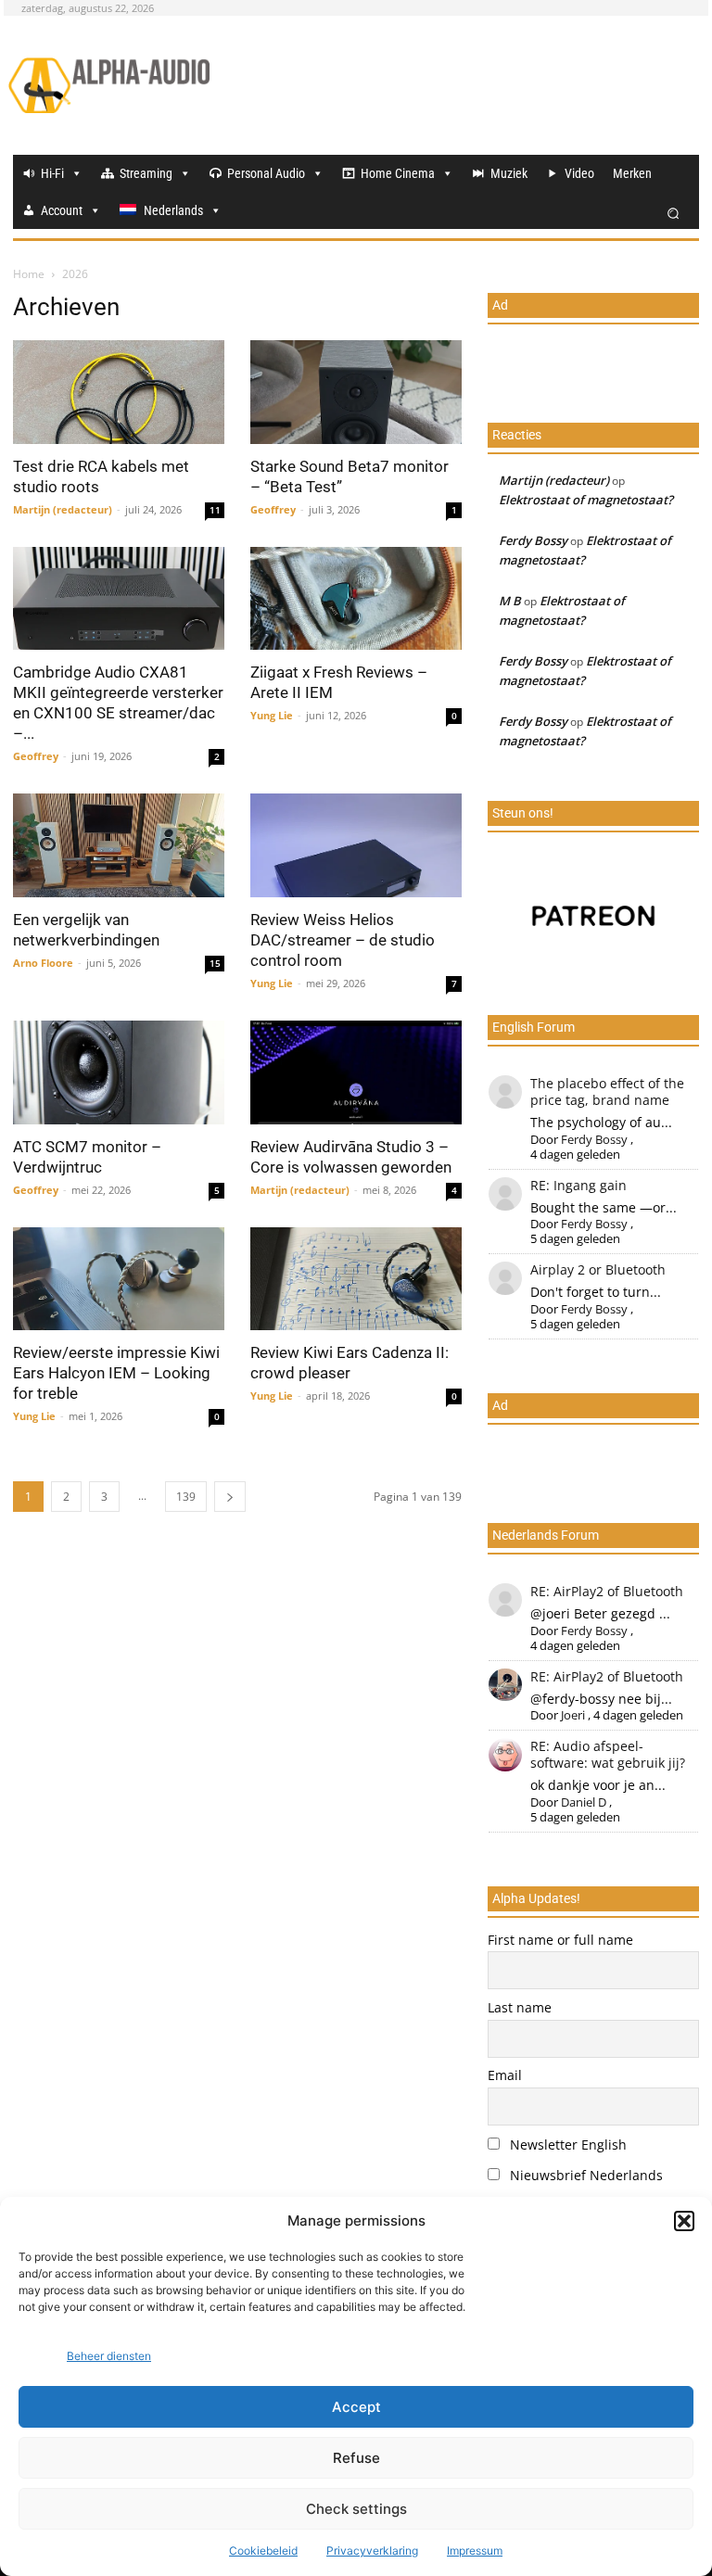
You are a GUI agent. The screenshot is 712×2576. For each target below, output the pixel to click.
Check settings (356, 2509)
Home (29, 274)
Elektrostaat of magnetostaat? (586, 500)
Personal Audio (266, 173)
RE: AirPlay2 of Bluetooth (607, 1591)
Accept (356, 2407)
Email (505, 2075)
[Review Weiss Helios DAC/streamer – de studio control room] (356, 845)
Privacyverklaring (372, 2551)
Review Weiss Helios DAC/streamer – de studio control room (343, 940)
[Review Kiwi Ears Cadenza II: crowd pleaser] (356, 1279)
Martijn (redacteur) (63, 509)
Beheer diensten (109, 2356)
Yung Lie (272, 715)
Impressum (475, 2551)
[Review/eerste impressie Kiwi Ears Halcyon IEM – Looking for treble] (119, 1279)
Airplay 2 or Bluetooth (598, 1269)
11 (215, 510)
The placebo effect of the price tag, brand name (607, 1091)
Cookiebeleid (263, 2551)
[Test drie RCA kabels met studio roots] (119, 392)
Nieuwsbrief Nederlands (585, 2175)
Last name (520, 2007)
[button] (684, 2221)
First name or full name (560, 1940)
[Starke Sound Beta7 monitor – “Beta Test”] (356, 392)
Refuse (356, 2458)
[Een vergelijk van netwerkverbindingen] (119, 845)
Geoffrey (273, 509)
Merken (632, 173)
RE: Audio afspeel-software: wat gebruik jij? (608, 1754)
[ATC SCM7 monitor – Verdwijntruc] (119, 1072)
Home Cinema (398, 173)
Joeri (573, 1715)
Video (579, 173)
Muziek (509, 173)
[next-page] (230, 1497)
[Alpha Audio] (109, 85)
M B (510, 601)
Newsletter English (566, 2145)
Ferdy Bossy (533, 540)
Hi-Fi (52, 173)
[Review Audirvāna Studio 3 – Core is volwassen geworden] (356, 1072)
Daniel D (584, 1802)
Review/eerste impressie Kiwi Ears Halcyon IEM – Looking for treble (116, 1373)
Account (62, 210)
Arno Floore (43, 963)
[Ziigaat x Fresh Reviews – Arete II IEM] (356, 599)
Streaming (146, 173)
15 (215, 963)
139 (186, 1497)
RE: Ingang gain (578, 1185)
